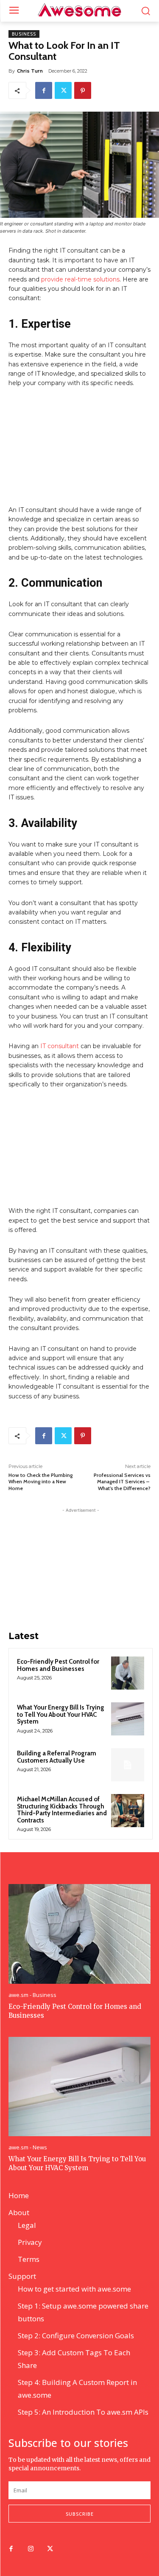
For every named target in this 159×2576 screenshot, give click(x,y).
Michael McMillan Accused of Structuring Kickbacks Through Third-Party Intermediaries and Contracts (62, 1810)
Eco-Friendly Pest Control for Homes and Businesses (58, 1665)
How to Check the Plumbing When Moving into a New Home (40, 1482)
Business (24, 34)
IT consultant (59, 1046)
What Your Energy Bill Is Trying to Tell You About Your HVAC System (61, 1714)
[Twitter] (63, 90)
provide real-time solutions (79, 279)
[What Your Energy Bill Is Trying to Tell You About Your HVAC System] (128, 1719)
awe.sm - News (28, 2147)
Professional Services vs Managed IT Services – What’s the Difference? (122, 1482)
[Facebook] (44, 90)
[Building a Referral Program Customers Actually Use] (128, 1765)
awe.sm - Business (32, 1995)
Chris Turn (30, 71)
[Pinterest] (83, 90)
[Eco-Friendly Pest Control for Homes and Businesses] (128, 1673)
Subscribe (80, 2514)
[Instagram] (31, 2549)
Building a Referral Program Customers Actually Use (57, 1757)
